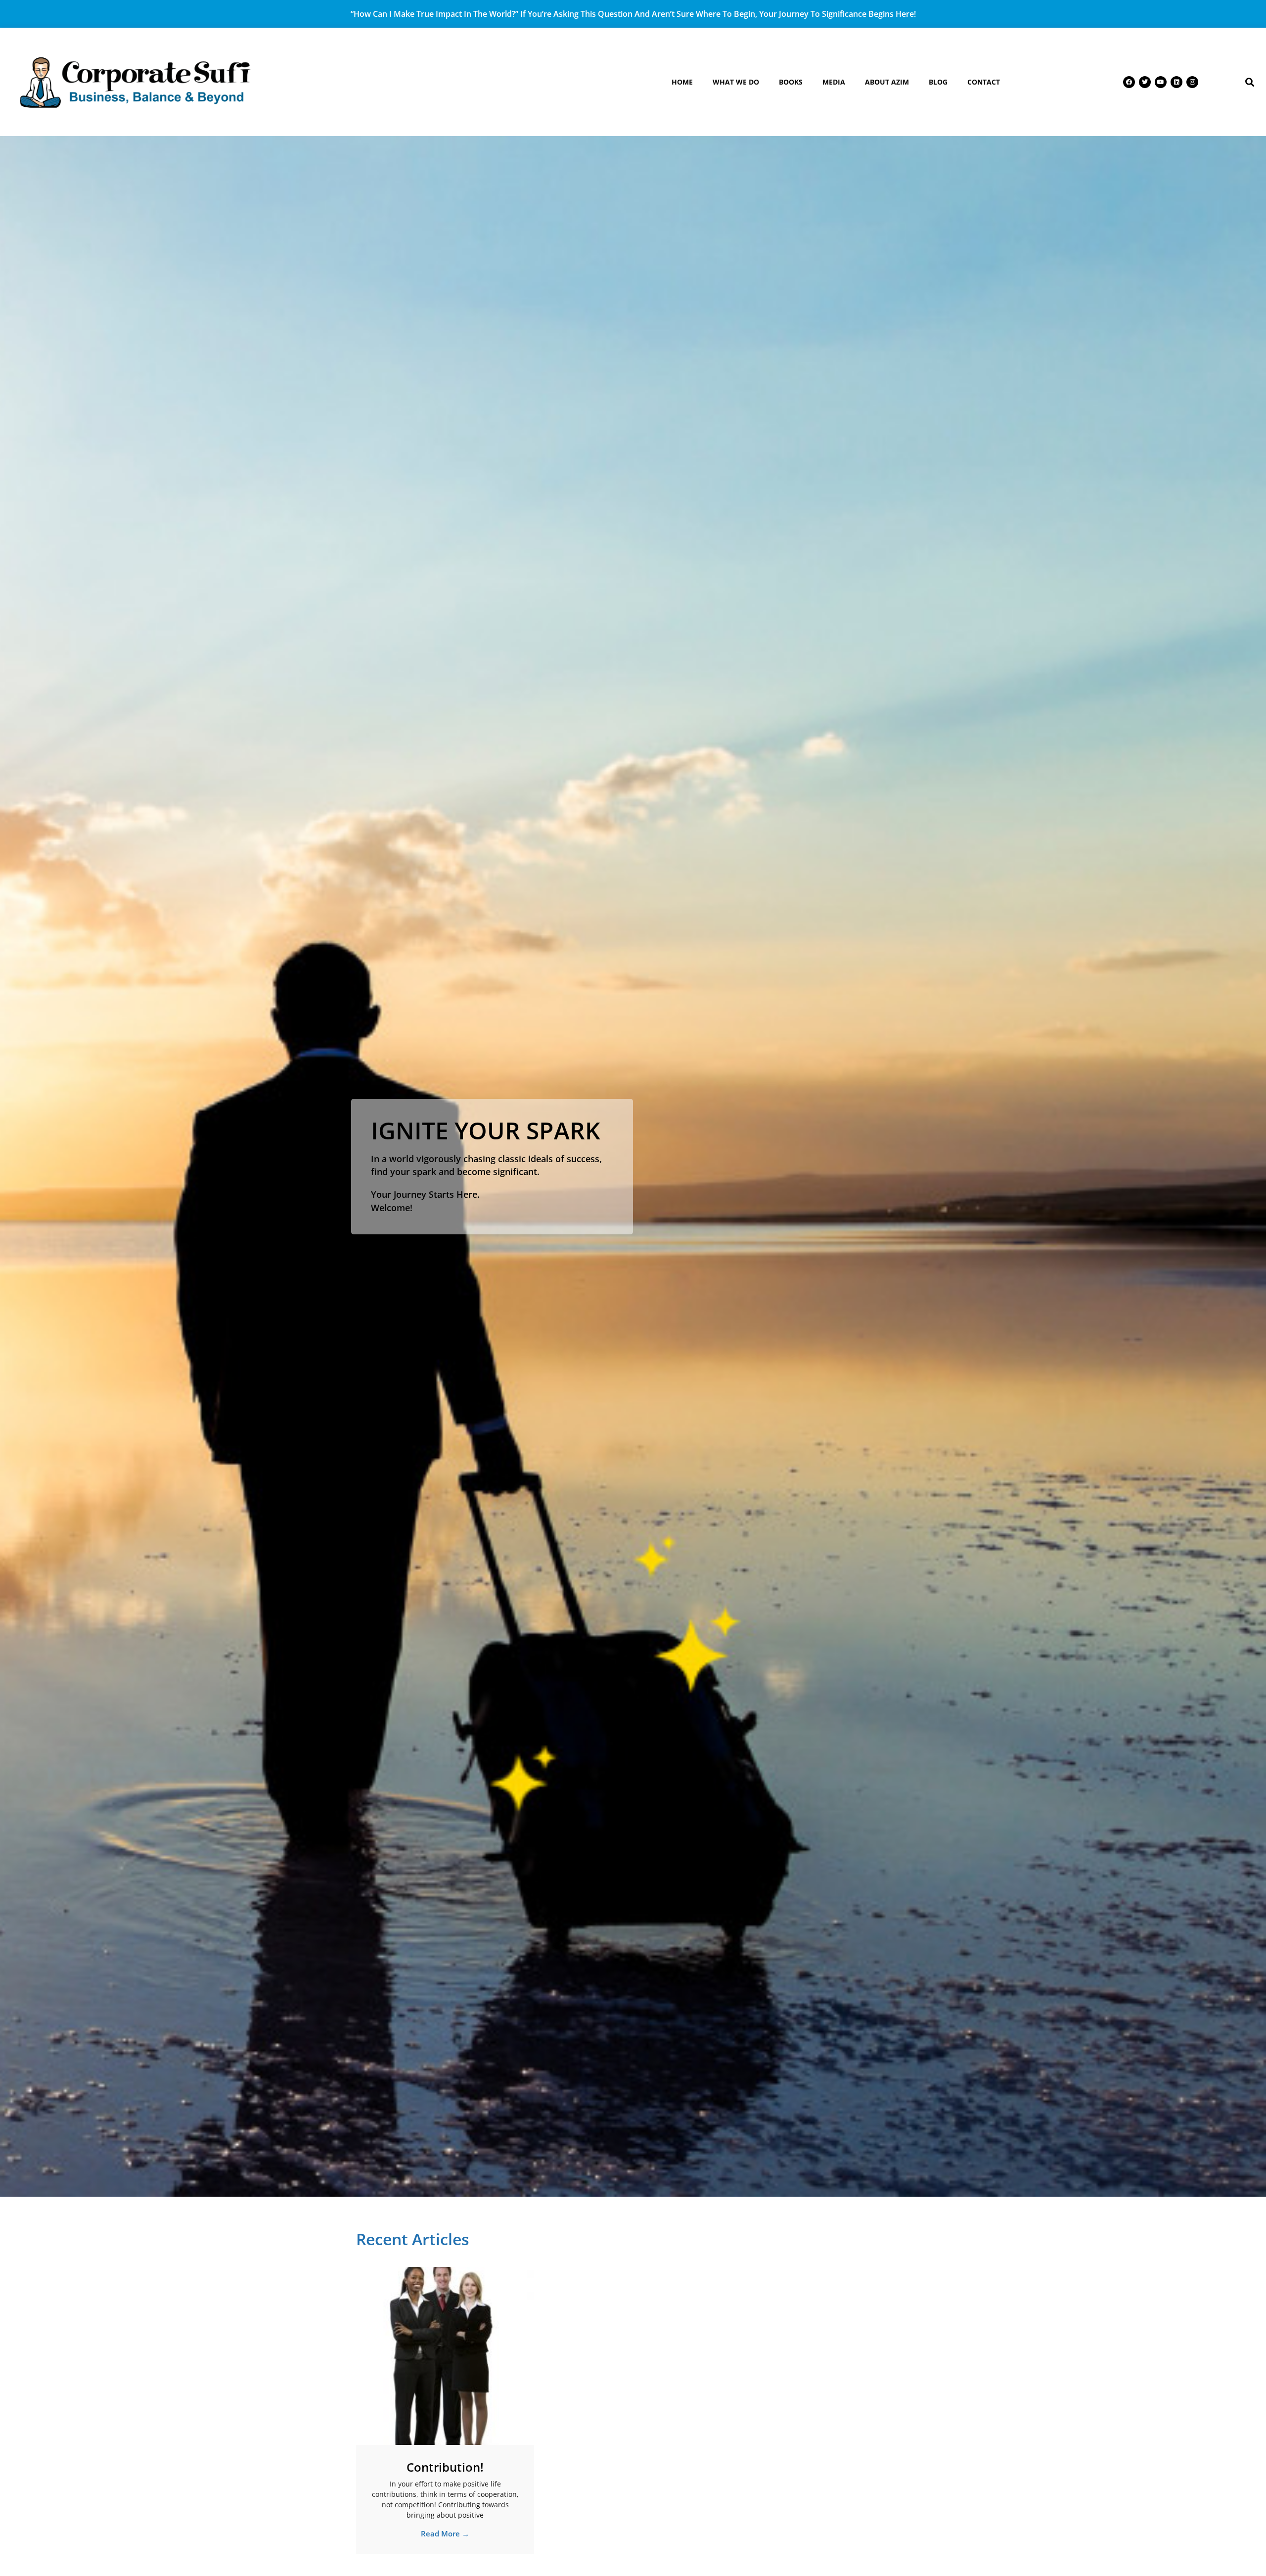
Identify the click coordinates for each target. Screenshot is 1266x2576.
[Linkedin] (1176, 82)
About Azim (887, 82)
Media (834, 82)
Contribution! (445, 2467)
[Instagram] (1192, 82)
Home (682, 82)
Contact (984, 82)
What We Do (736, 82)
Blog (938, 82)
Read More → (445, 2533)
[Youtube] (1161, 82)
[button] (1250, 82)
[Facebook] (1129, 82)
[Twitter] (1145, 82)
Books (791, 82)
